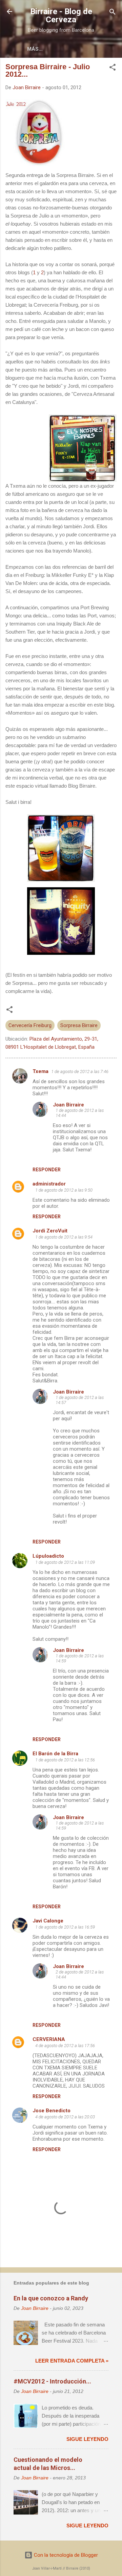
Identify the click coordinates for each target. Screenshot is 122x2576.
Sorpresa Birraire (79, 1025)
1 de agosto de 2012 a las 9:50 (64, 1190)
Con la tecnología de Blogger (65, 2555)
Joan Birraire (68, 1105)
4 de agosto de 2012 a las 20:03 (65, 2117)
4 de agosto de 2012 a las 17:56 (65, 2046)
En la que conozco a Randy (51, 2298)
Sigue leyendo (87, 2439)
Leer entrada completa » (72, 2361)
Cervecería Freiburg (30, 1025)
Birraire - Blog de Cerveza (61, 16)
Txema (40, 1071)
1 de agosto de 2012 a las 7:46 (80, 1072)
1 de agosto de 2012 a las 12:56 (65, 1760)
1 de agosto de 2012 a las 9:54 (64, 1237)
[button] (113, 68)
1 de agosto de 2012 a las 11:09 (65, 1562)
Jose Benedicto (52, 2111)
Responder (47, 1170)
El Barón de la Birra (55, 1754)
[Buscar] (113, 12)
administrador (49, 1184)
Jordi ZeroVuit (50, 1231)
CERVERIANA (49, 2039)
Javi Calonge (48, 1921)
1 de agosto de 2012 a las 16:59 (65, 1927)
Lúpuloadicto (48, 1556)
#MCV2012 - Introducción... (52, 2381)
